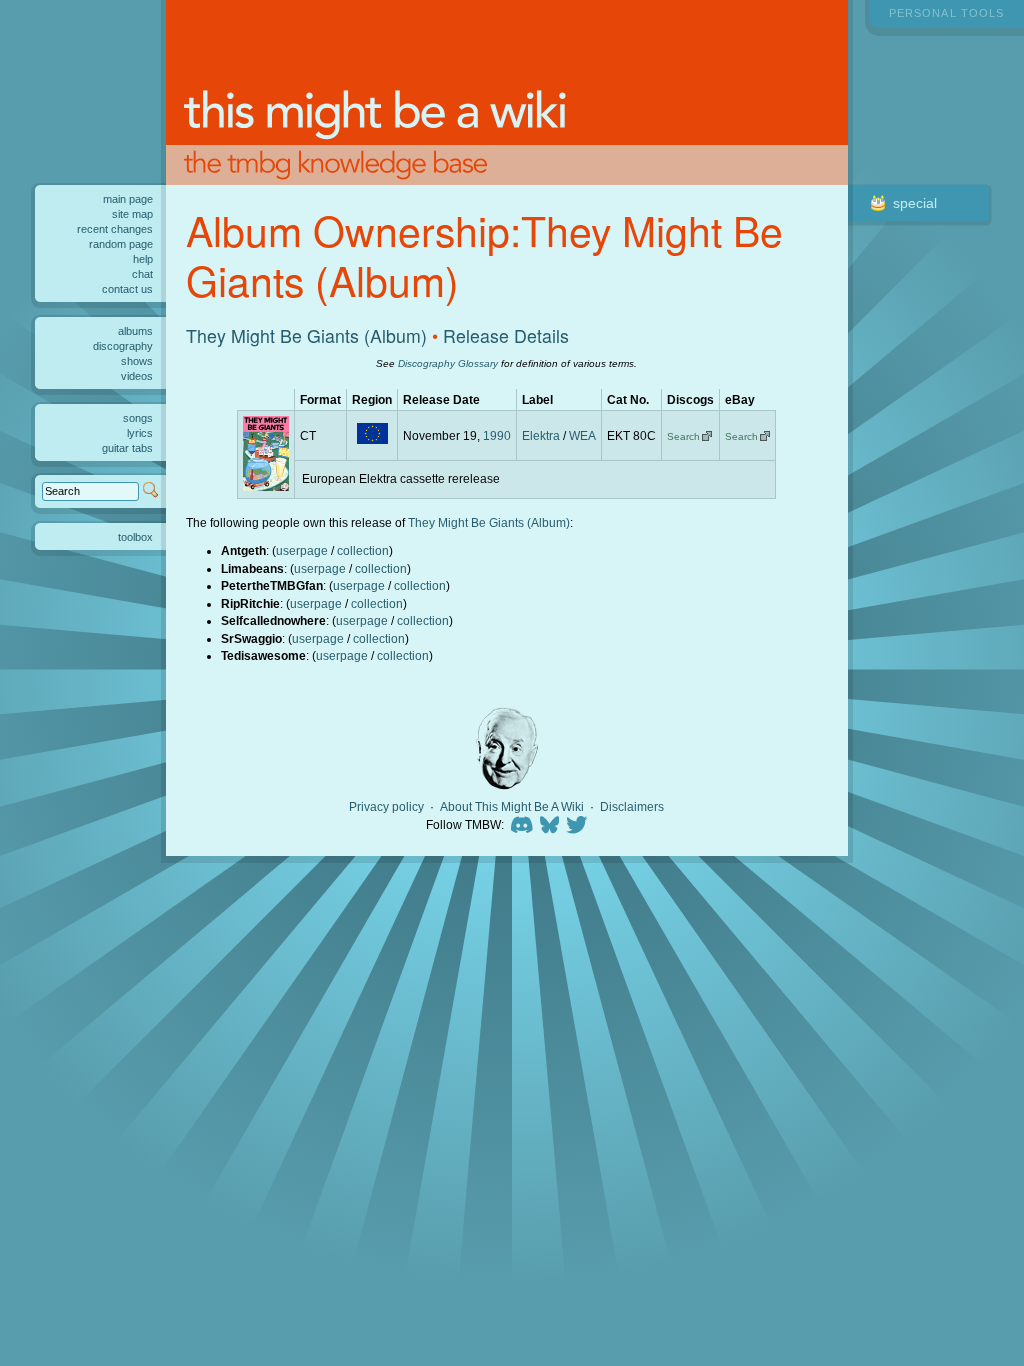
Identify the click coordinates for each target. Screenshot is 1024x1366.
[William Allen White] (507, 748)
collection (363, 550)
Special (915, 203)
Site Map (132, 214)
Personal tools (946, 13)
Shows (137, 361)
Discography (123, 346)
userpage (302, 550)
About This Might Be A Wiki (512, 807)
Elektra (541, 435)
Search (683, 436)
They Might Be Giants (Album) (306, 335)
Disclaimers (632, 807)
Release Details (506, 335)
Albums (135, 331)
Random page (121, 244)
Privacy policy (386, 807)
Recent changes (115, 229)
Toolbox (135, 537)
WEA (582, 435)
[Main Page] (507, 92)
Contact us (127, 289)
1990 (497, 435)
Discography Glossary (448, 363)
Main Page (128, 199)
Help (143, 259)
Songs (138, 418)
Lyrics (140, 433)
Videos (137, 376)
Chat (142, 274)
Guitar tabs (127, 448)
